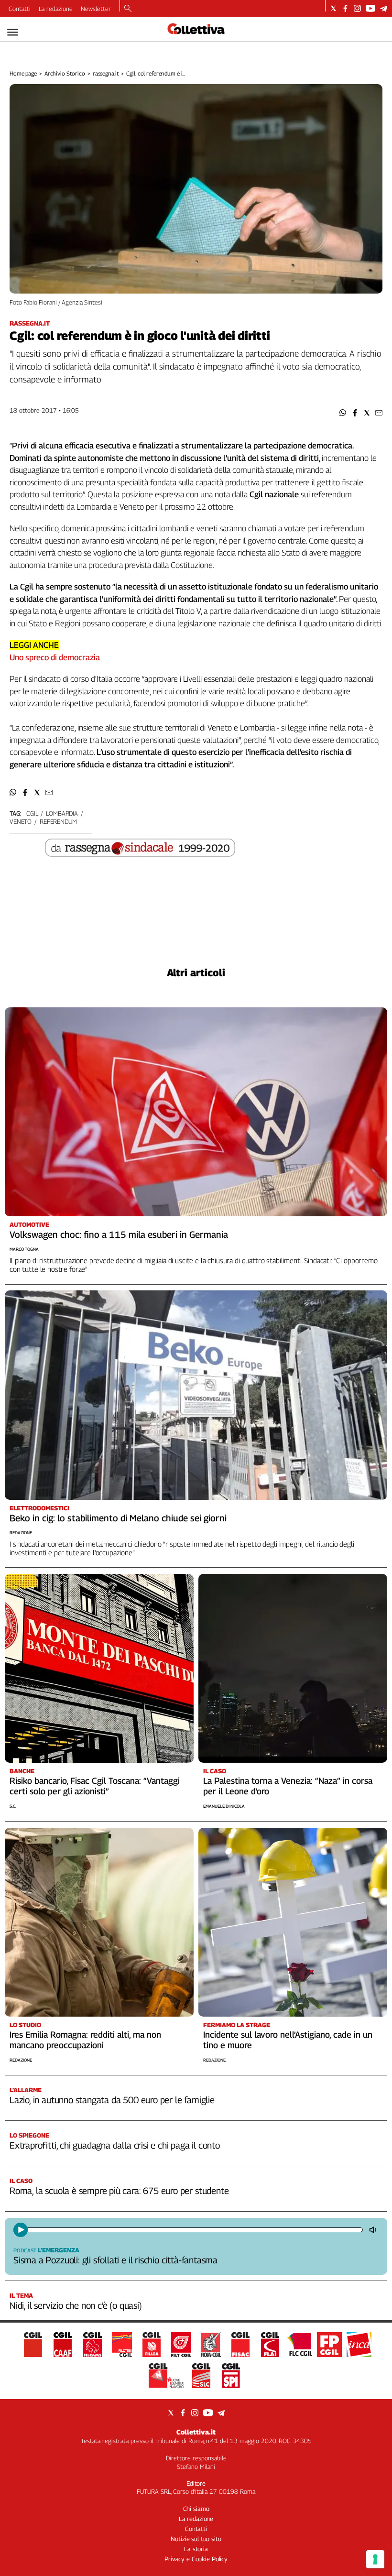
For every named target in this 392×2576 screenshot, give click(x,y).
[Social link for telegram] (384, 8)
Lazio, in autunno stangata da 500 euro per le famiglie (112, 2100)
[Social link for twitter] (333, 8)
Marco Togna (24, 1249)
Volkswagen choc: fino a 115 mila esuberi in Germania (119, 1234)
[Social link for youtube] (370, 8)
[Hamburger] (13, 32)
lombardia (62, 813)
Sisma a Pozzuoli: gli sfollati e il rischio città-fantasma (115, 2260)
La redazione (56, 9)
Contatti (20, 9)
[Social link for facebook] (345, 8)
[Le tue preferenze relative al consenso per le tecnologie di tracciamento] (375, 2559)
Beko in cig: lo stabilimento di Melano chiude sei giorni (118, 1518)
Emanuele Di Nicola (224, 1806)
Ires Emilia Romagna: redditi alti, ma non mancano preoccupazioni (85, 2040)
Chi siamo (196, 2509)
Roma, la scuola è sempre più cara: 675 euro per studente (119, 2191)
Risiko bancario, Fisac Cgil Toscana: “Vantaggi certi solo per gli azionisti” (95, 1786)
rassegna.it (106, 73)
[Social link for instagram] (357, 8)
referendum (58, 821)
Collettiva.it (196, 2432)
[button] (343, 413)
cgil (32, 813)
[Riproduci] (21, 2230)
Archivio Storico (65, 73)
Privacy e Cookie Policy (196, 2559)
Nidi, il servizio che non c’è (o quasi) (76, 2305)
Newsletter (96, 9)
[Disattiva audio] (374, 2230)
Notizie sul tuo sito (196, 2539)
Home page (23, 73)
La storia (196, 2549)
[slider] (194, 2230)
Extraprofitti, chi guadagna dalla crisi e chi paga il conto (115, 2145)
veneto (21, 821)
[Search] (128, 9)
